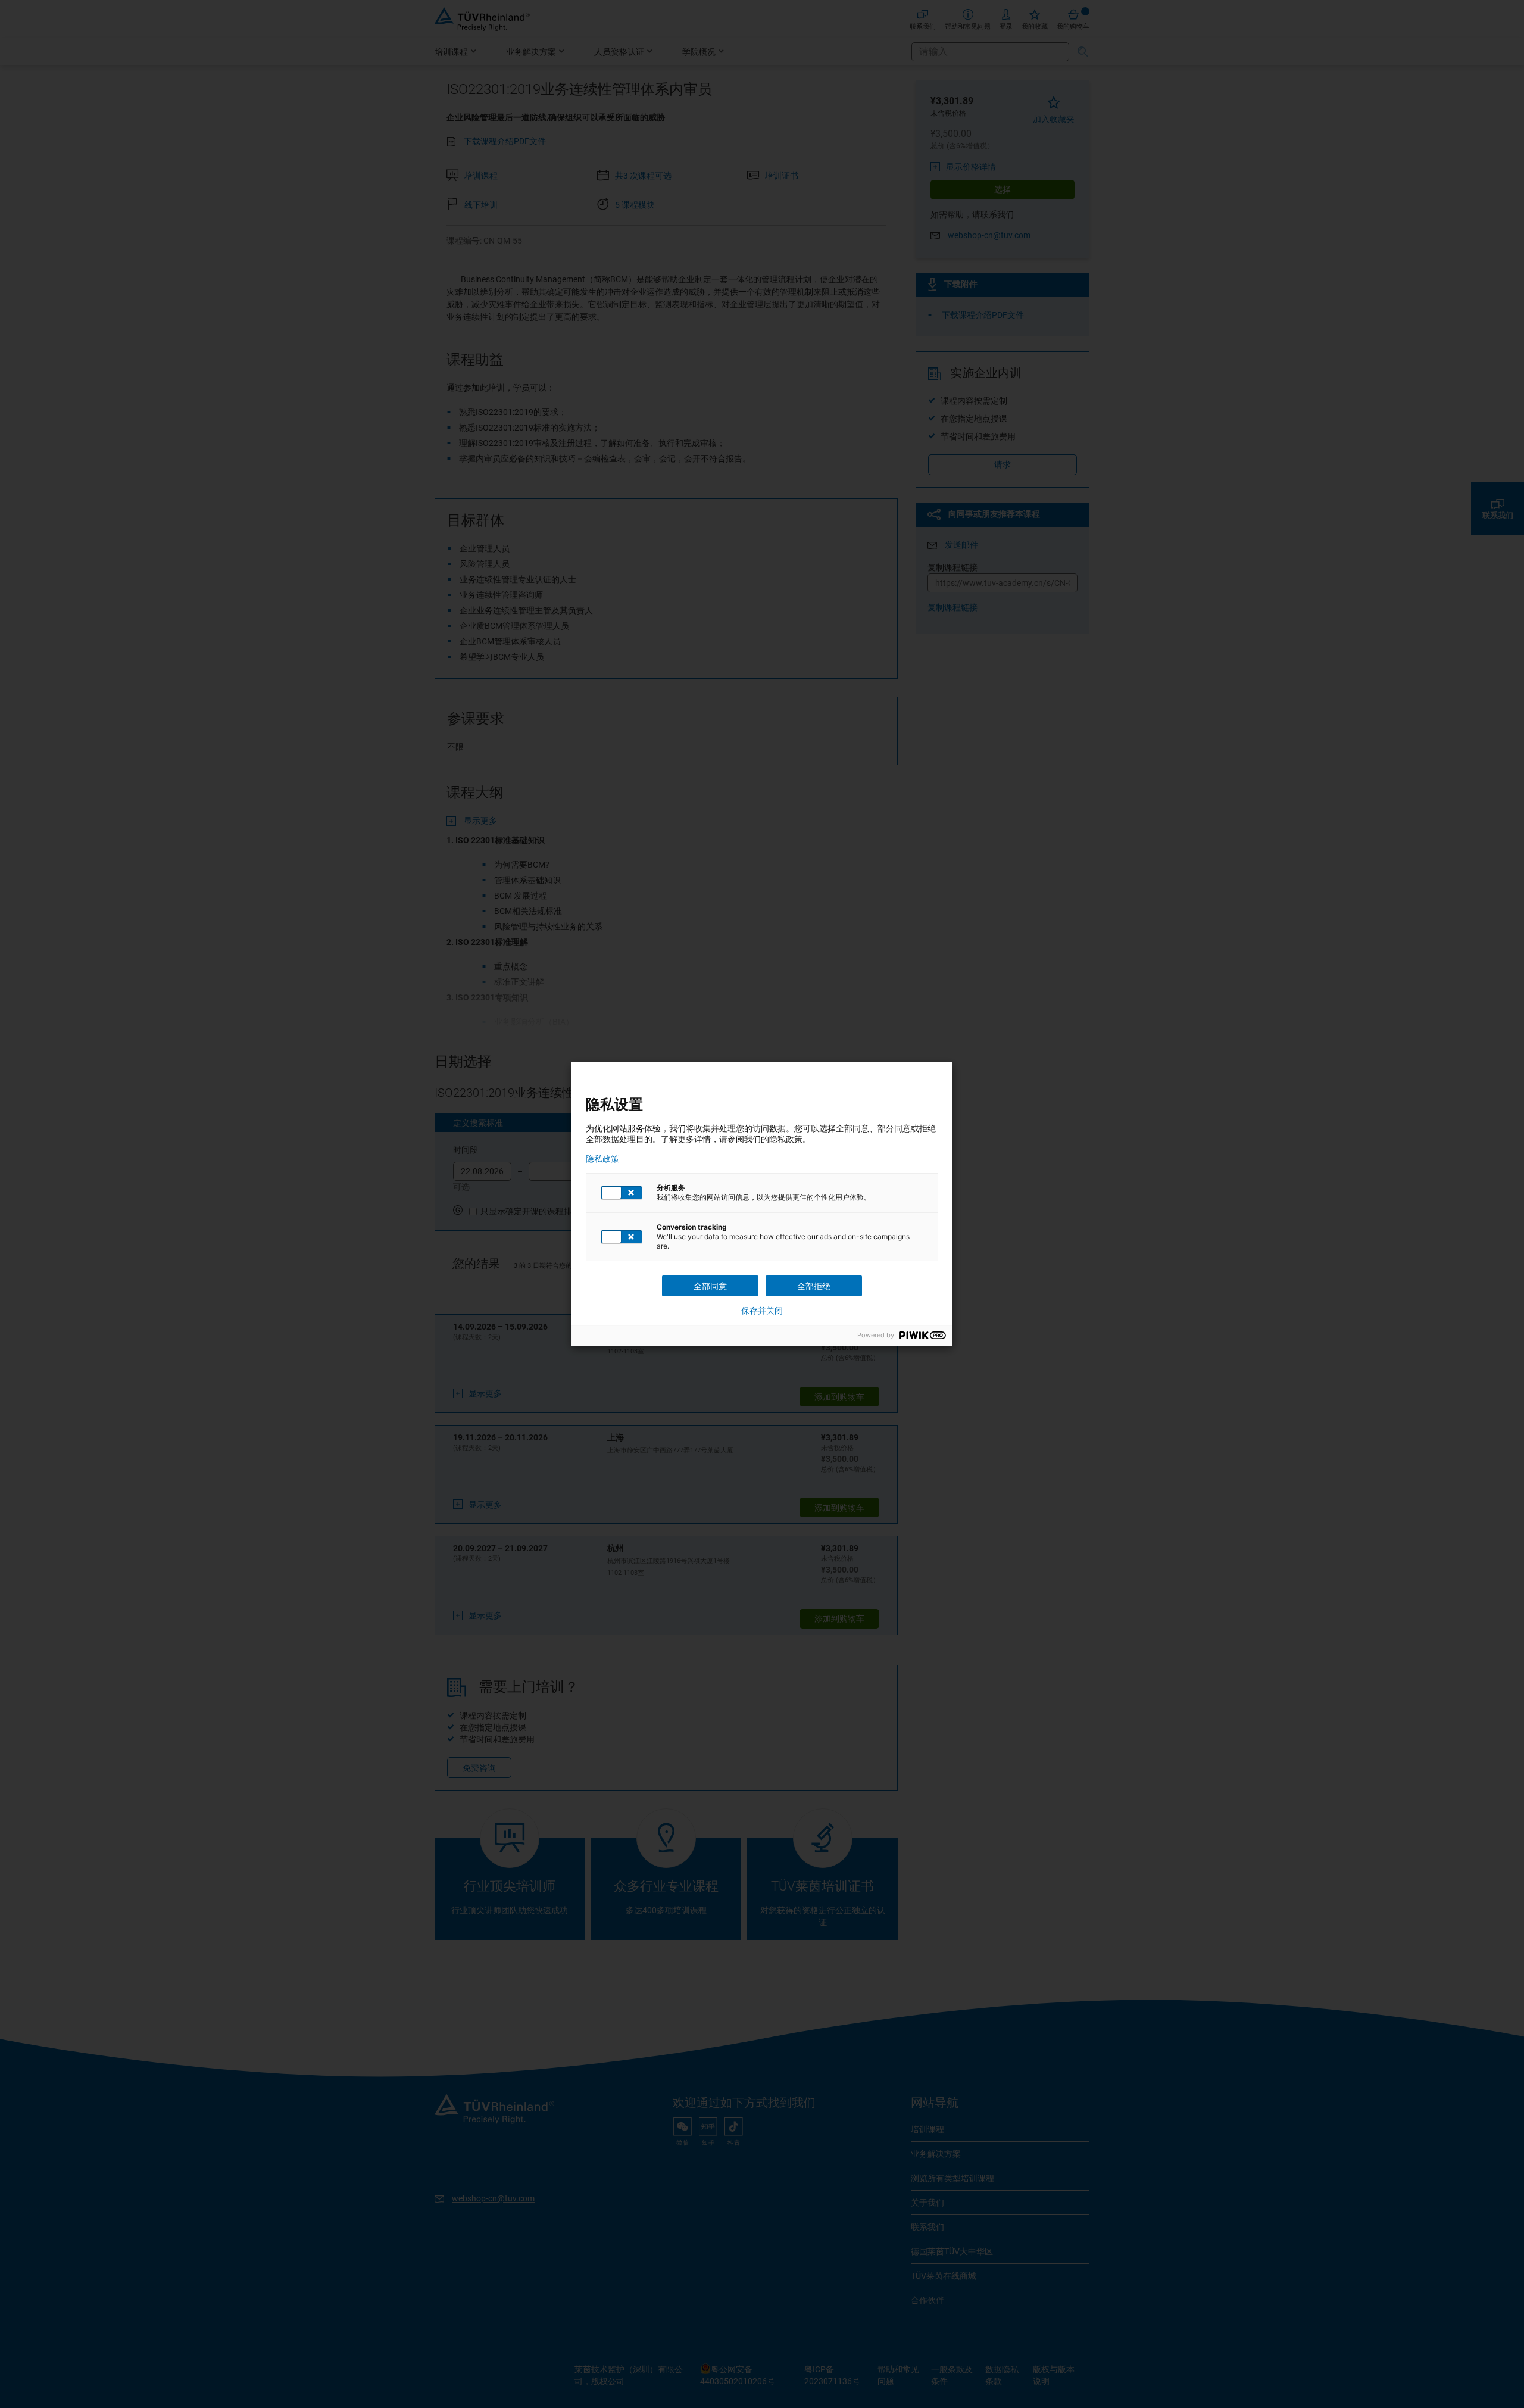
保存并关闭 (762, 1311)
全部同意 (710, 1286)
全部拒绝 (814, 1286)
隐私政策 (602, 1159)
